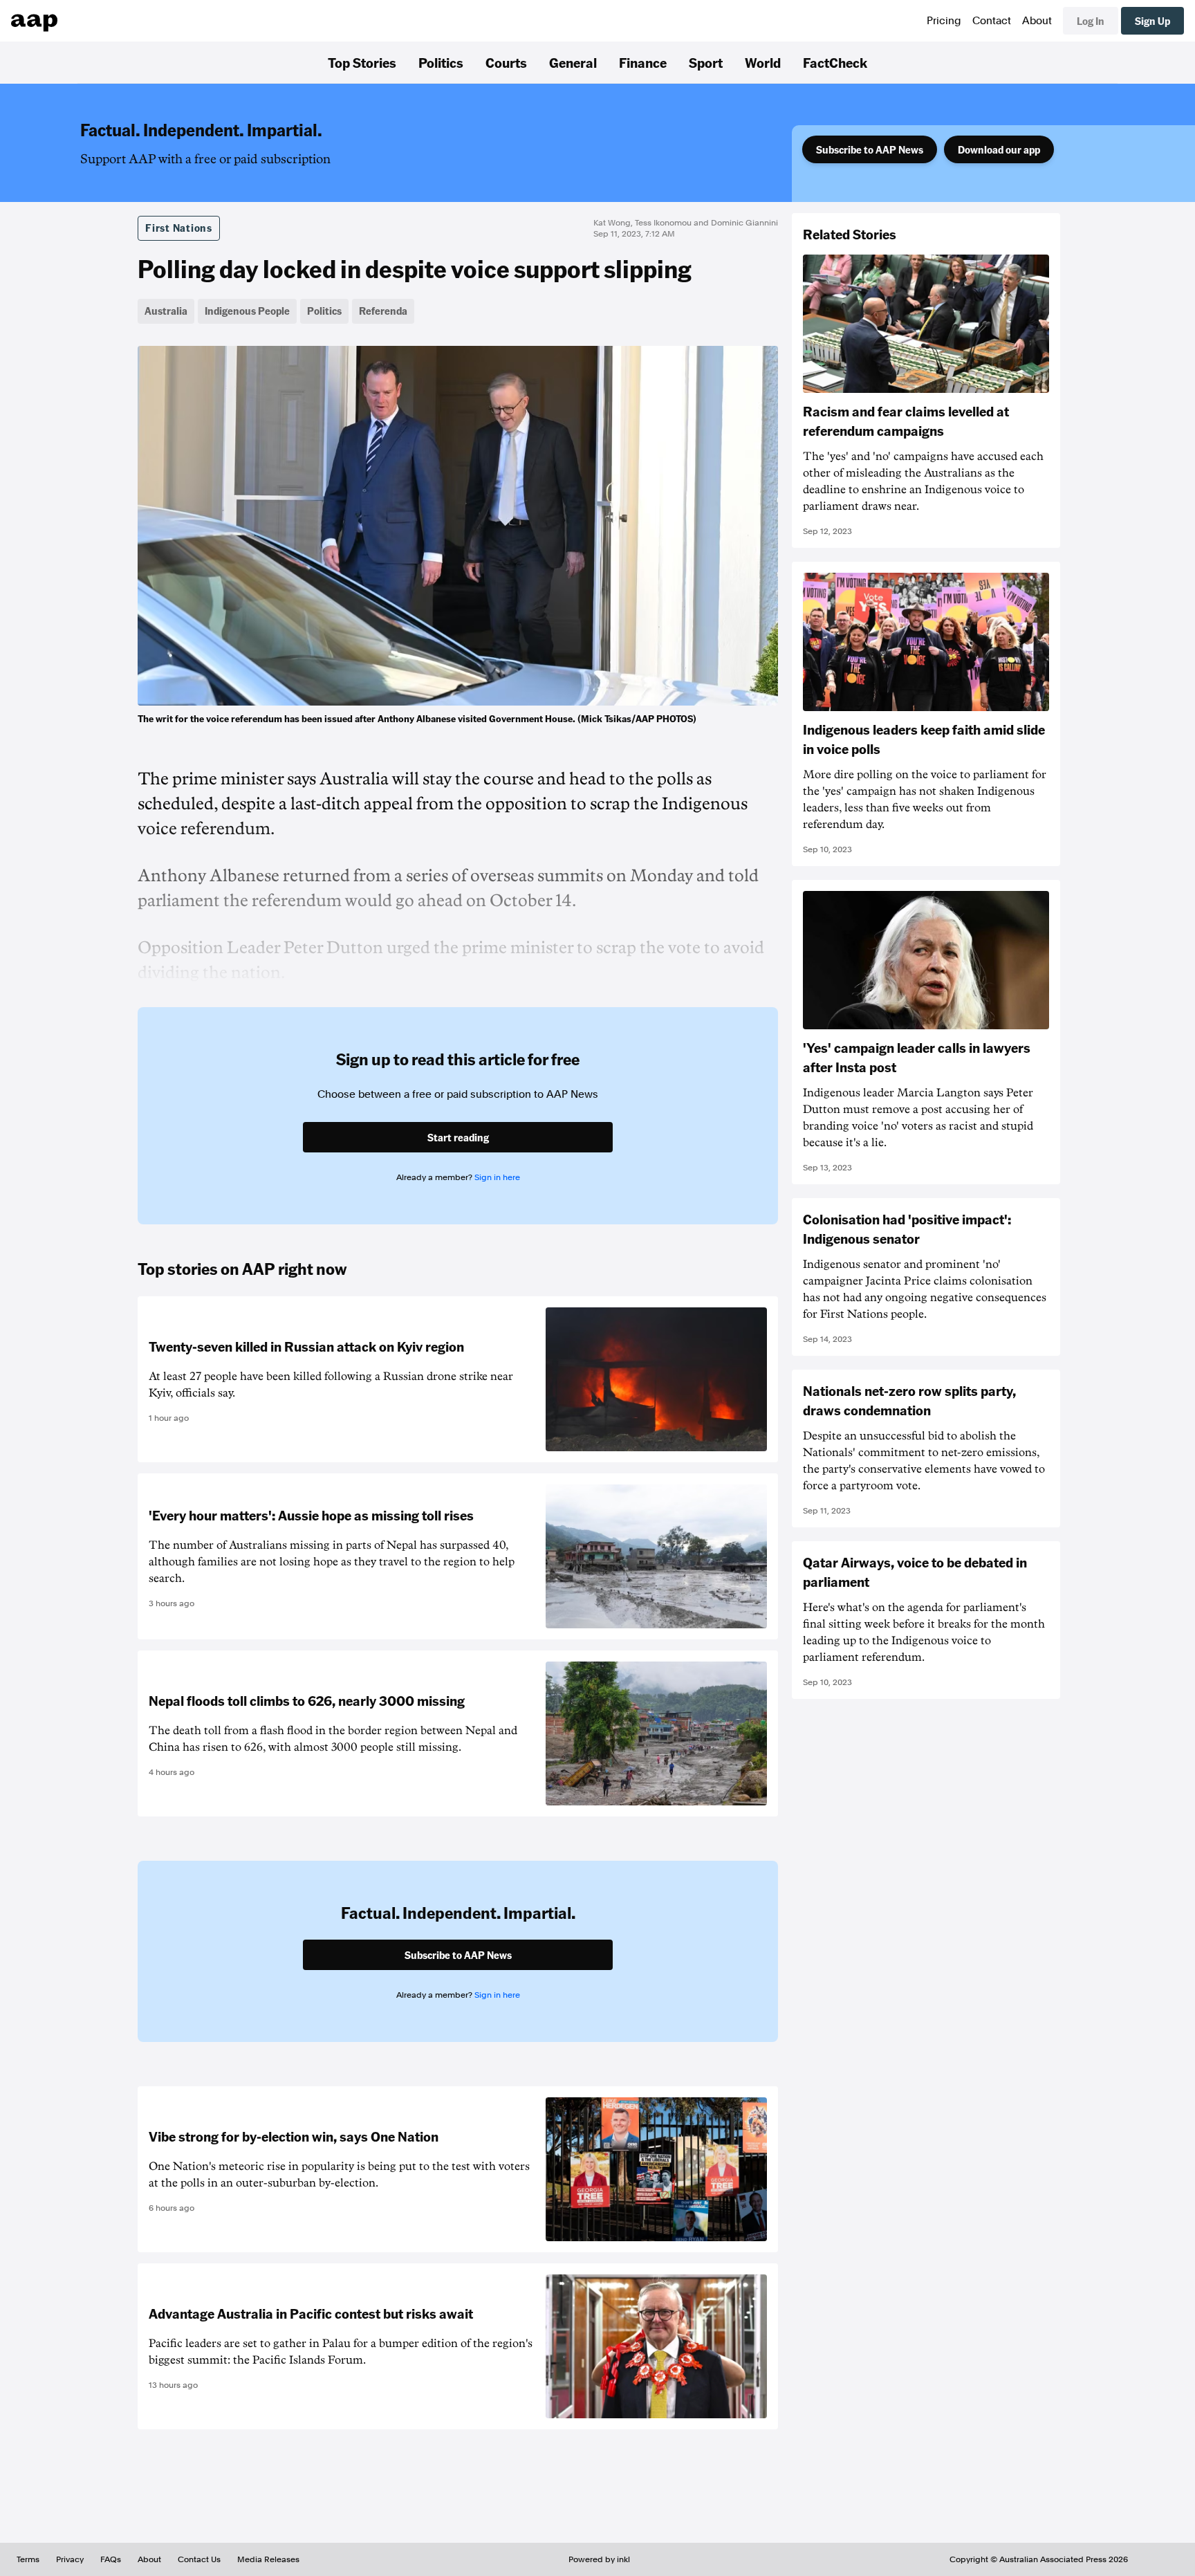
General (573, 62)
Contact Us (199, 2559)
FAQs (111, 2559)
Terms (28, 2559)
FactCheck (835, 62)
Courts (506, 62)
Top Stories (362, 62)
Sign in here (497, 1177)
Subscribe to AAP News (870, 149)
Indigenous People (247, 311)
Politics (441, 62)
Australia (166, 311)
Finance (643, 62)
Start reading (458, 1137)
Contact (992, 21)
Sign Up (1152, 21)
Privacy (70, 2559)
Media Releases (268, 2559)
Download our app (999, 149)
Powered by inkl (599, 2559)
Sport (706, 62)
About (1037, 21)
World (763, 62)
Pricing (944, 21)
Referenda (383, 311)
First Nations (179, 228)
